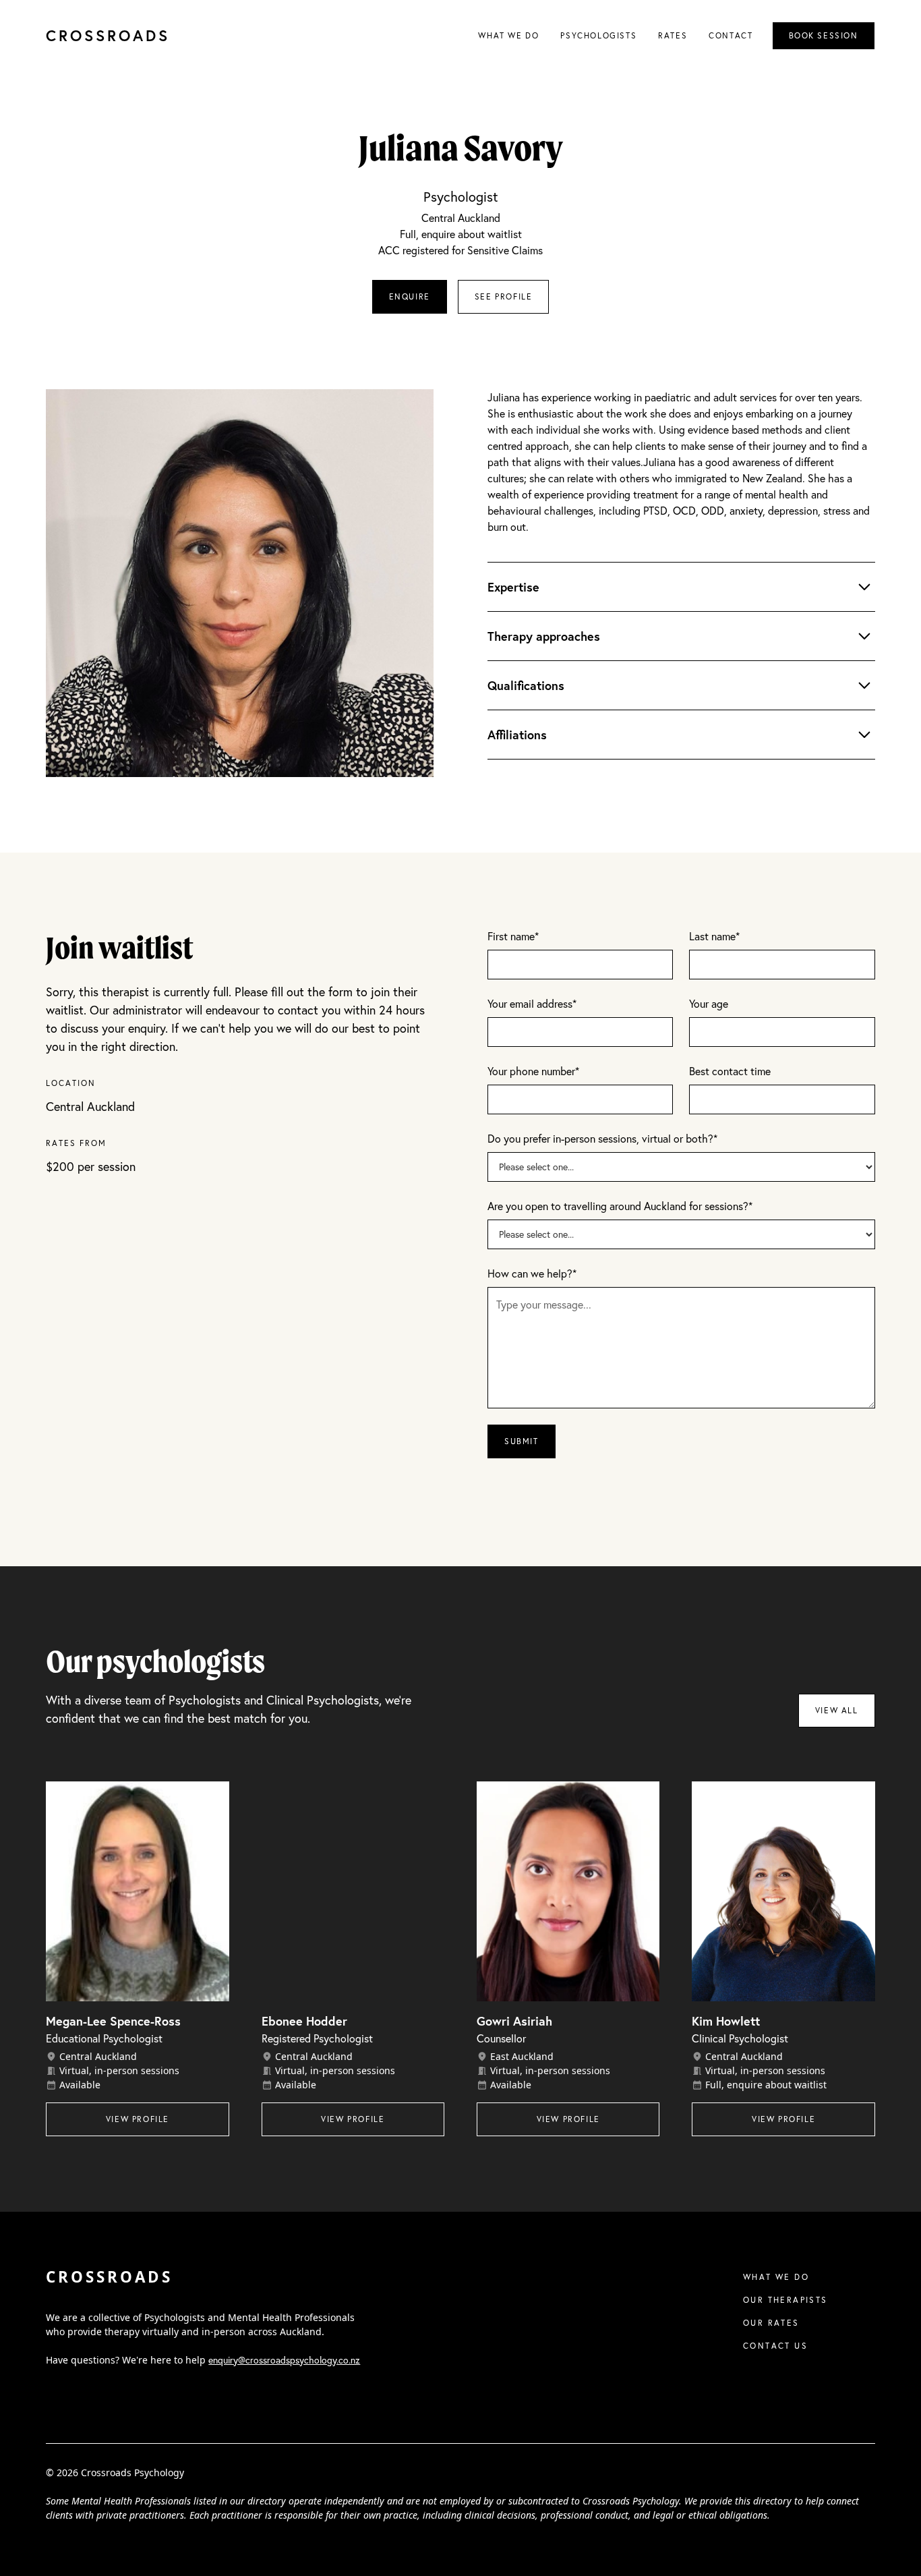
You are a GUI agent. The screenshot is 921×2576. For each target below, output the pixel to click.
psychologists (598, 35)
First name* (513, 936)
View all (837, 1710)
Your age (709, 1003)
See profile (504, 296)
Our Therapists (785, 2300)
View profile (138, 2119)
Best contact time (730, 1071)
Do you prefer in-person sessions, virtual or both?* (602, 1138)
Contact (731, 35)
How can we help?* (532, 1273)
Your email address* (532, 1003)
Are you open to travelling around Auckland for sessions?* (620, 1206)
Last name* (714, 936)
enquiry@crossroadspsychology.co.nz (284, 2360)
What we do (508, 35)
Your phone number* (533, 1071)
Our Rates (771, 2323)
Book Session (824, 35)
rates (673, 35)
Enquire (410, 296)
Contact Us (775, 2346)
